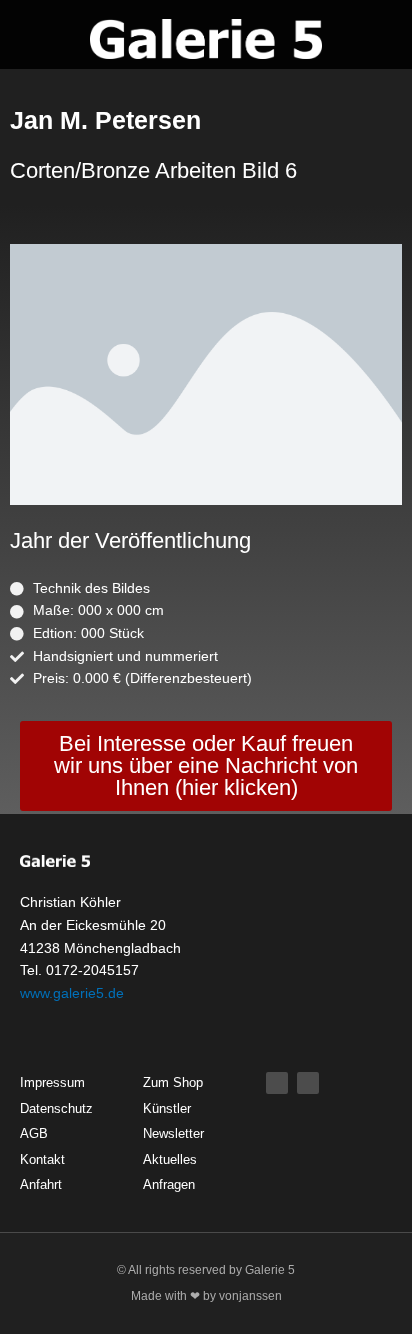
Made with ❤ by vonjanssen (206, 1296)
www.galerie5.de (72, 993)
